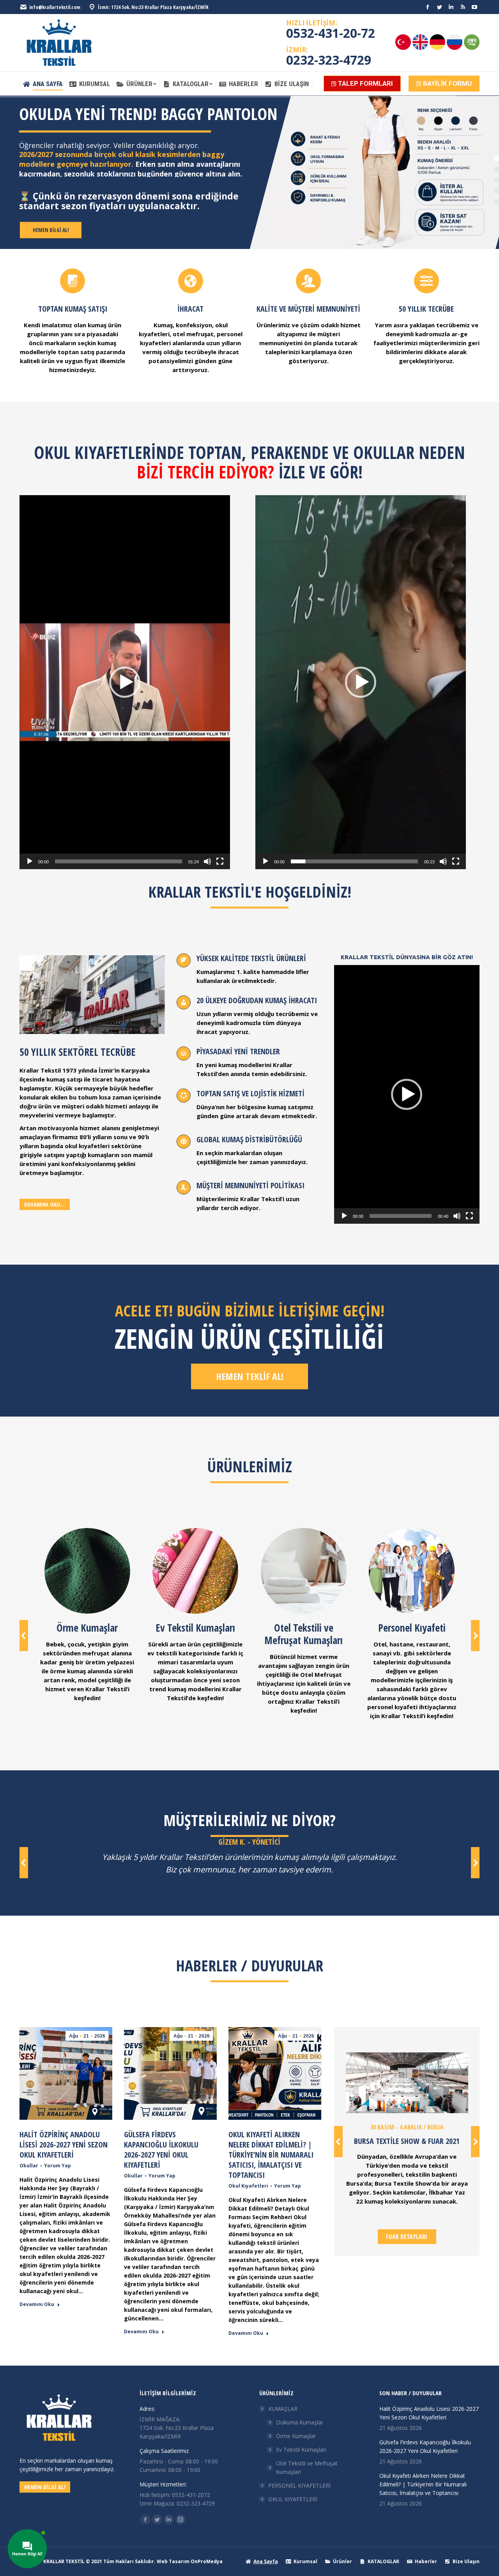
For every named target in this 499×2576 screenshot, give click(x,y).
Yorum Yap (58, 2166)
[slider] (119, 861)
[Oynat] (30, 861)
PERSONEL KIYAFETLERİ (299, 2485)
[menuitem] (43, 84)
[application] (125, 682)
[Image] (407, 2083)
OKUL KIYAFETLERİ (293, 2499)
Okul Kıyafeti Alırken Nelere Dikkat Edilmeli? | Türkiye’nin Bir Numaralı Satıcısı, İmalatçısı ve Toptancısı (271, 2155)
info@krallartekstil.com (55, 7)
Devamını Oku (37, 2304)
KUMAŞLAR (283, 2409)
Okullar (29, 2166)
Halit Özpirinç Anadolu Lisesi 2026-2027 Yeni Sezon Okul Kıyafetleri (64, 2145)
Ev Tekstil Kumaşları (301, 2450)
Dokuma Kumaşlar (300, 2422)
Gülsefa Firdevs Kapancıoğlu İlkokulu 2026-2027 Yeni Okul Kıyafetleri (161, 2150)
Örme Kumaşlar (296, 2436)
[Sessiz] (207, 861)
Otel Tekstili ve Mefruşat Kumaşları (307, 2467)
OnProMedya (207, 2561)
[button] (125, 682)
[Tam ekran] (220, 861)
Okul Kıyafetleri (248, 2186)
